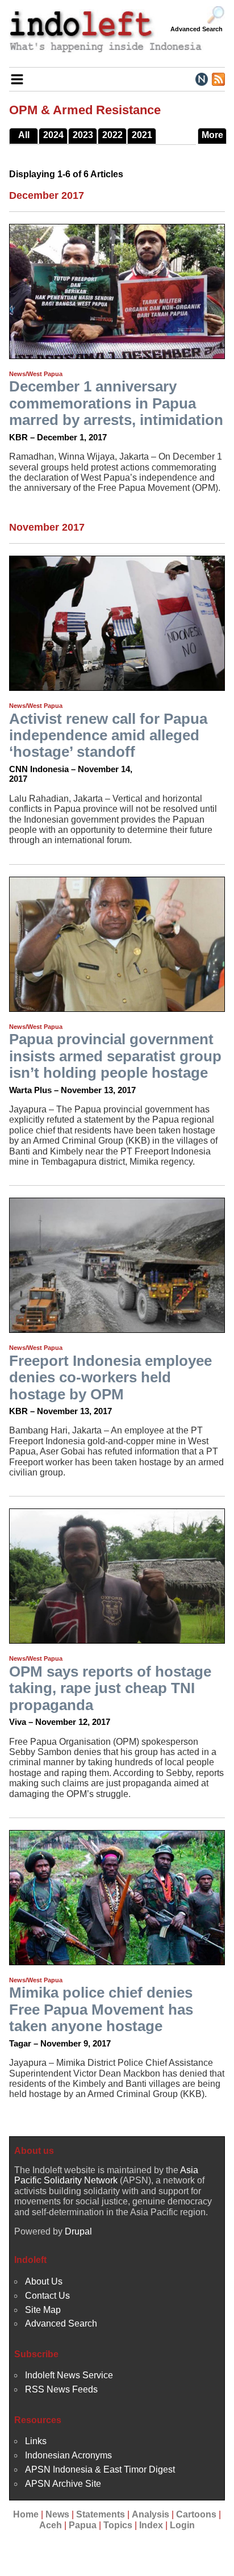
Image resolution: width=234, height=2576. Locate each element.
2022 (112, 135)
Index (151, 2525)
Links (36, 2441)
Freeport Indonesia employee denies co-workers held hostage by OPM (110, 1377)
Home (26, 2514)
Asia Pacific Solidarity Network (106, 2175)
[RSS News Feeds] (218, 78)
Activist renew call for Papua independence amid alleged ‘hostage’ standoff (108, 735)
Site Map (43, 2310)
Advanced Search (197, 29)
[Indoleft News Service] (201, 78)
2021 (142, 135)
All (24, 135)
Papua (83, 2525)
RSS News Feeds (61, 2389)
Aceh (51, 2525)
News (57, 2514)
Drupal (78, 2231)
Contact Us (47, 2296)
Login (182, 2525)
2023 (83, 135)
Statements (101, 2514)
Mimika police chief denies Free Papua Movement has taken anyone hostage (101, 2009)
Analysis (151, 2514)
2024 (53, 135)
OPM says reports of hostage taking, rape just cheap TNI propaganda (110, 1688)
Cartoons (196, 2514)
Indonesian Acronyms (68, 2455)
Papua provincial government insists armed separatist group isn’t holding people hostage (115, 1056)
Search (216, 15)
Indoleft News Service (69, 2375)
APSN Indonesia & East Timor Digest (100, 2469)
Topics (118, 2525)
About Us (44, 2281)
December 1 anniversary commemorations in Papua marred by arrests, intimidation (116, 403)
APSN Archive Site (63, 2484)
